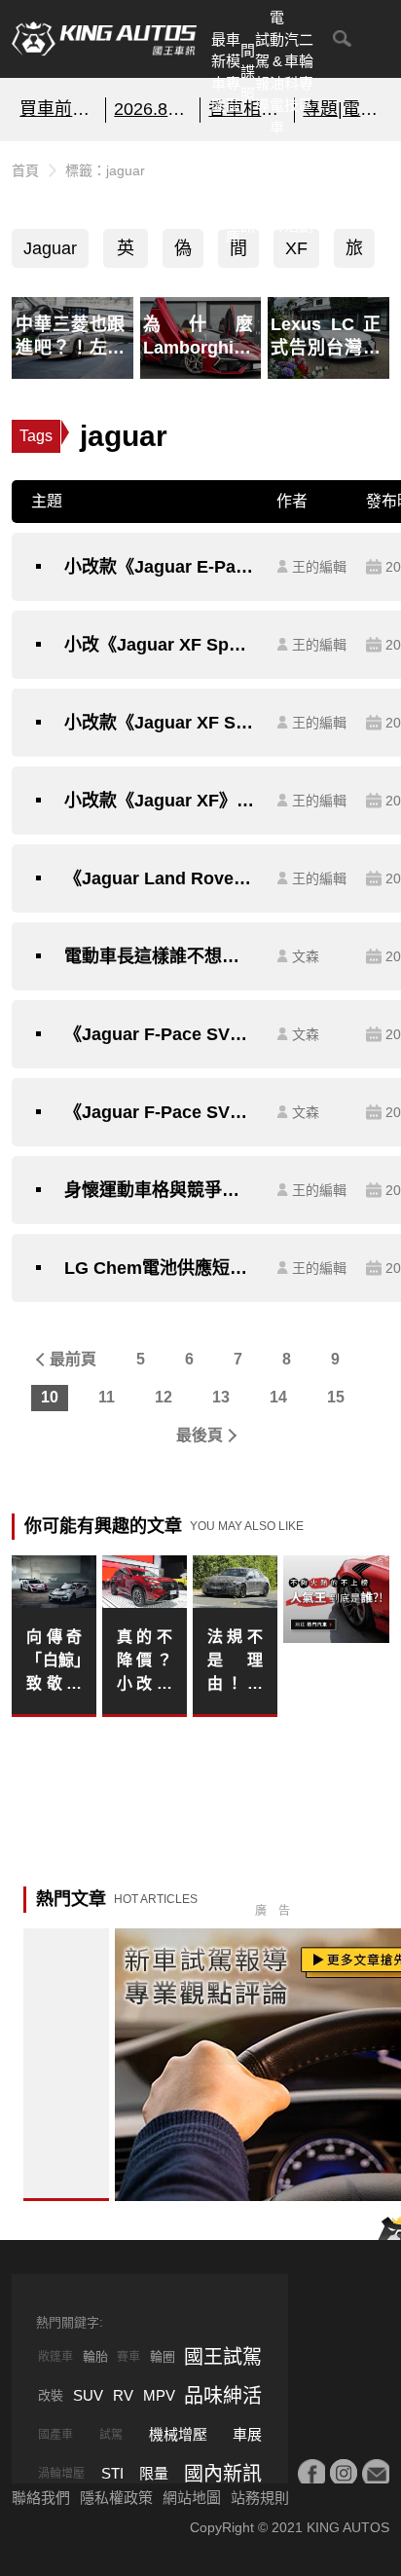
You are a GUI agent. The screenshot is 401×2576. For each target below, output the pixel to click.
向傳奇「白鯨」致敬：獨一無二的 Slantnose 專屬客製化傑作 (54, 1662)
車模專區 (233, 73)
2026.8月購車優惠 (153, 109)
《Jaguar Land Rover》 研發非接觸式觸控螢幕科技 (161, 878)
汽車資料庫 (233, 192)
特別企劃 (306, 192)
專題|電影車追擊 (342, 109)
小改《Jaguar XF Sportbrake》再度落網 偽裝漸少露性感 (161, 645)
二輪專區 (306, 73)
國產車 (55, 2435)
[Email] (376, 2473)
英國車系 (126, 253)
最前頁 (73, 1359)
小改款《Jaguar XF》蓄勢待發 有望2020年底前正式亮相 (161, 801)
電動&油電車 (277, 72)
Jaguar (50, 248)
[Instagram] (344, 2473)
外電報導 (262, 192)
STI (112, 2473)
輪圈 (163, 2356)
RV (123, 2395)
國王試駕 (223, 2357)
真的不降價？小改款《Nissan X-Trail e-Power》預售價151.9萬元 (144, 1662)
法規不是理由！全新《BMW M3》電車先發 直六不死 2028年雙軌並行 (235, 1662)
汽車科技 (292, 73)
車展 (247, 2434)
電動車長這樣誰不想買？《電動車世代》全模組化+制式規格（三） (161, 956)
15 (336, 1397)
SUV (88, 2395)
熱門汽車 (219, 192)
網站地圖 (192, 2498)
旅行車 (354, 253)
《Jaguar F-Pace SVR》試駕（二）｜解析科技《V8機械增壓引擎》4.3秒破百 (161, 1034)
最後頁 (200, 1435)
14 (278, 1397)
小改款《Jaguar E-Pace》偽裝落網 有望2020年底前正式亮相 (161, 567)
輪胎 (95, 2356)
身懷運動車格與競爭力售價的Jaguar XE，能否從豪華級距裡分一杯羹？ (161, 1190)
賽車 (128, 2357)
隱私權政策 (116, 2498)
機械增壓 (178, 2434)
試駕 (111, 2435)
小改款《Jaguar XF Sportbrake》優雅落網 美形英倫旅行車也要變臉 (161, 723)
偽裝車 (183, 253)
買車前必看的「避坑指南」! (58, 109)
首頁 (25, 170)
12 (164, 1397)
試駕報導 (262, 73)
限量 (154, 2473)
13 (221, 1397)
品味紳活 (292, 192)
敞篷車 (55, 2357)
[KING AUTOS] (104, 39)
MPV (159, 2395)
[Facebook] (311, 2473)
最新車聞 (219, 73)
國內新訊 (248, 192)
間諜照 (248, 72)
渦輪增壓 (61, 2474)
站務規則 (260, 2498)
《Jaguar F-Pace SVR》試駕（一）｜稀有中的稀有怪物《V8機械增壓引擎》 (161, 1112)
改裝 (51, 2395)
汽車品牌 (277, 192)
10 (50, 1397)
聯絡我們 (41, 2498)
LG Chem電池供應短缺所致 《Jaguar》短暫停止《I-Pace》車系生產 (161, 1268)
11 (107, 1397)
